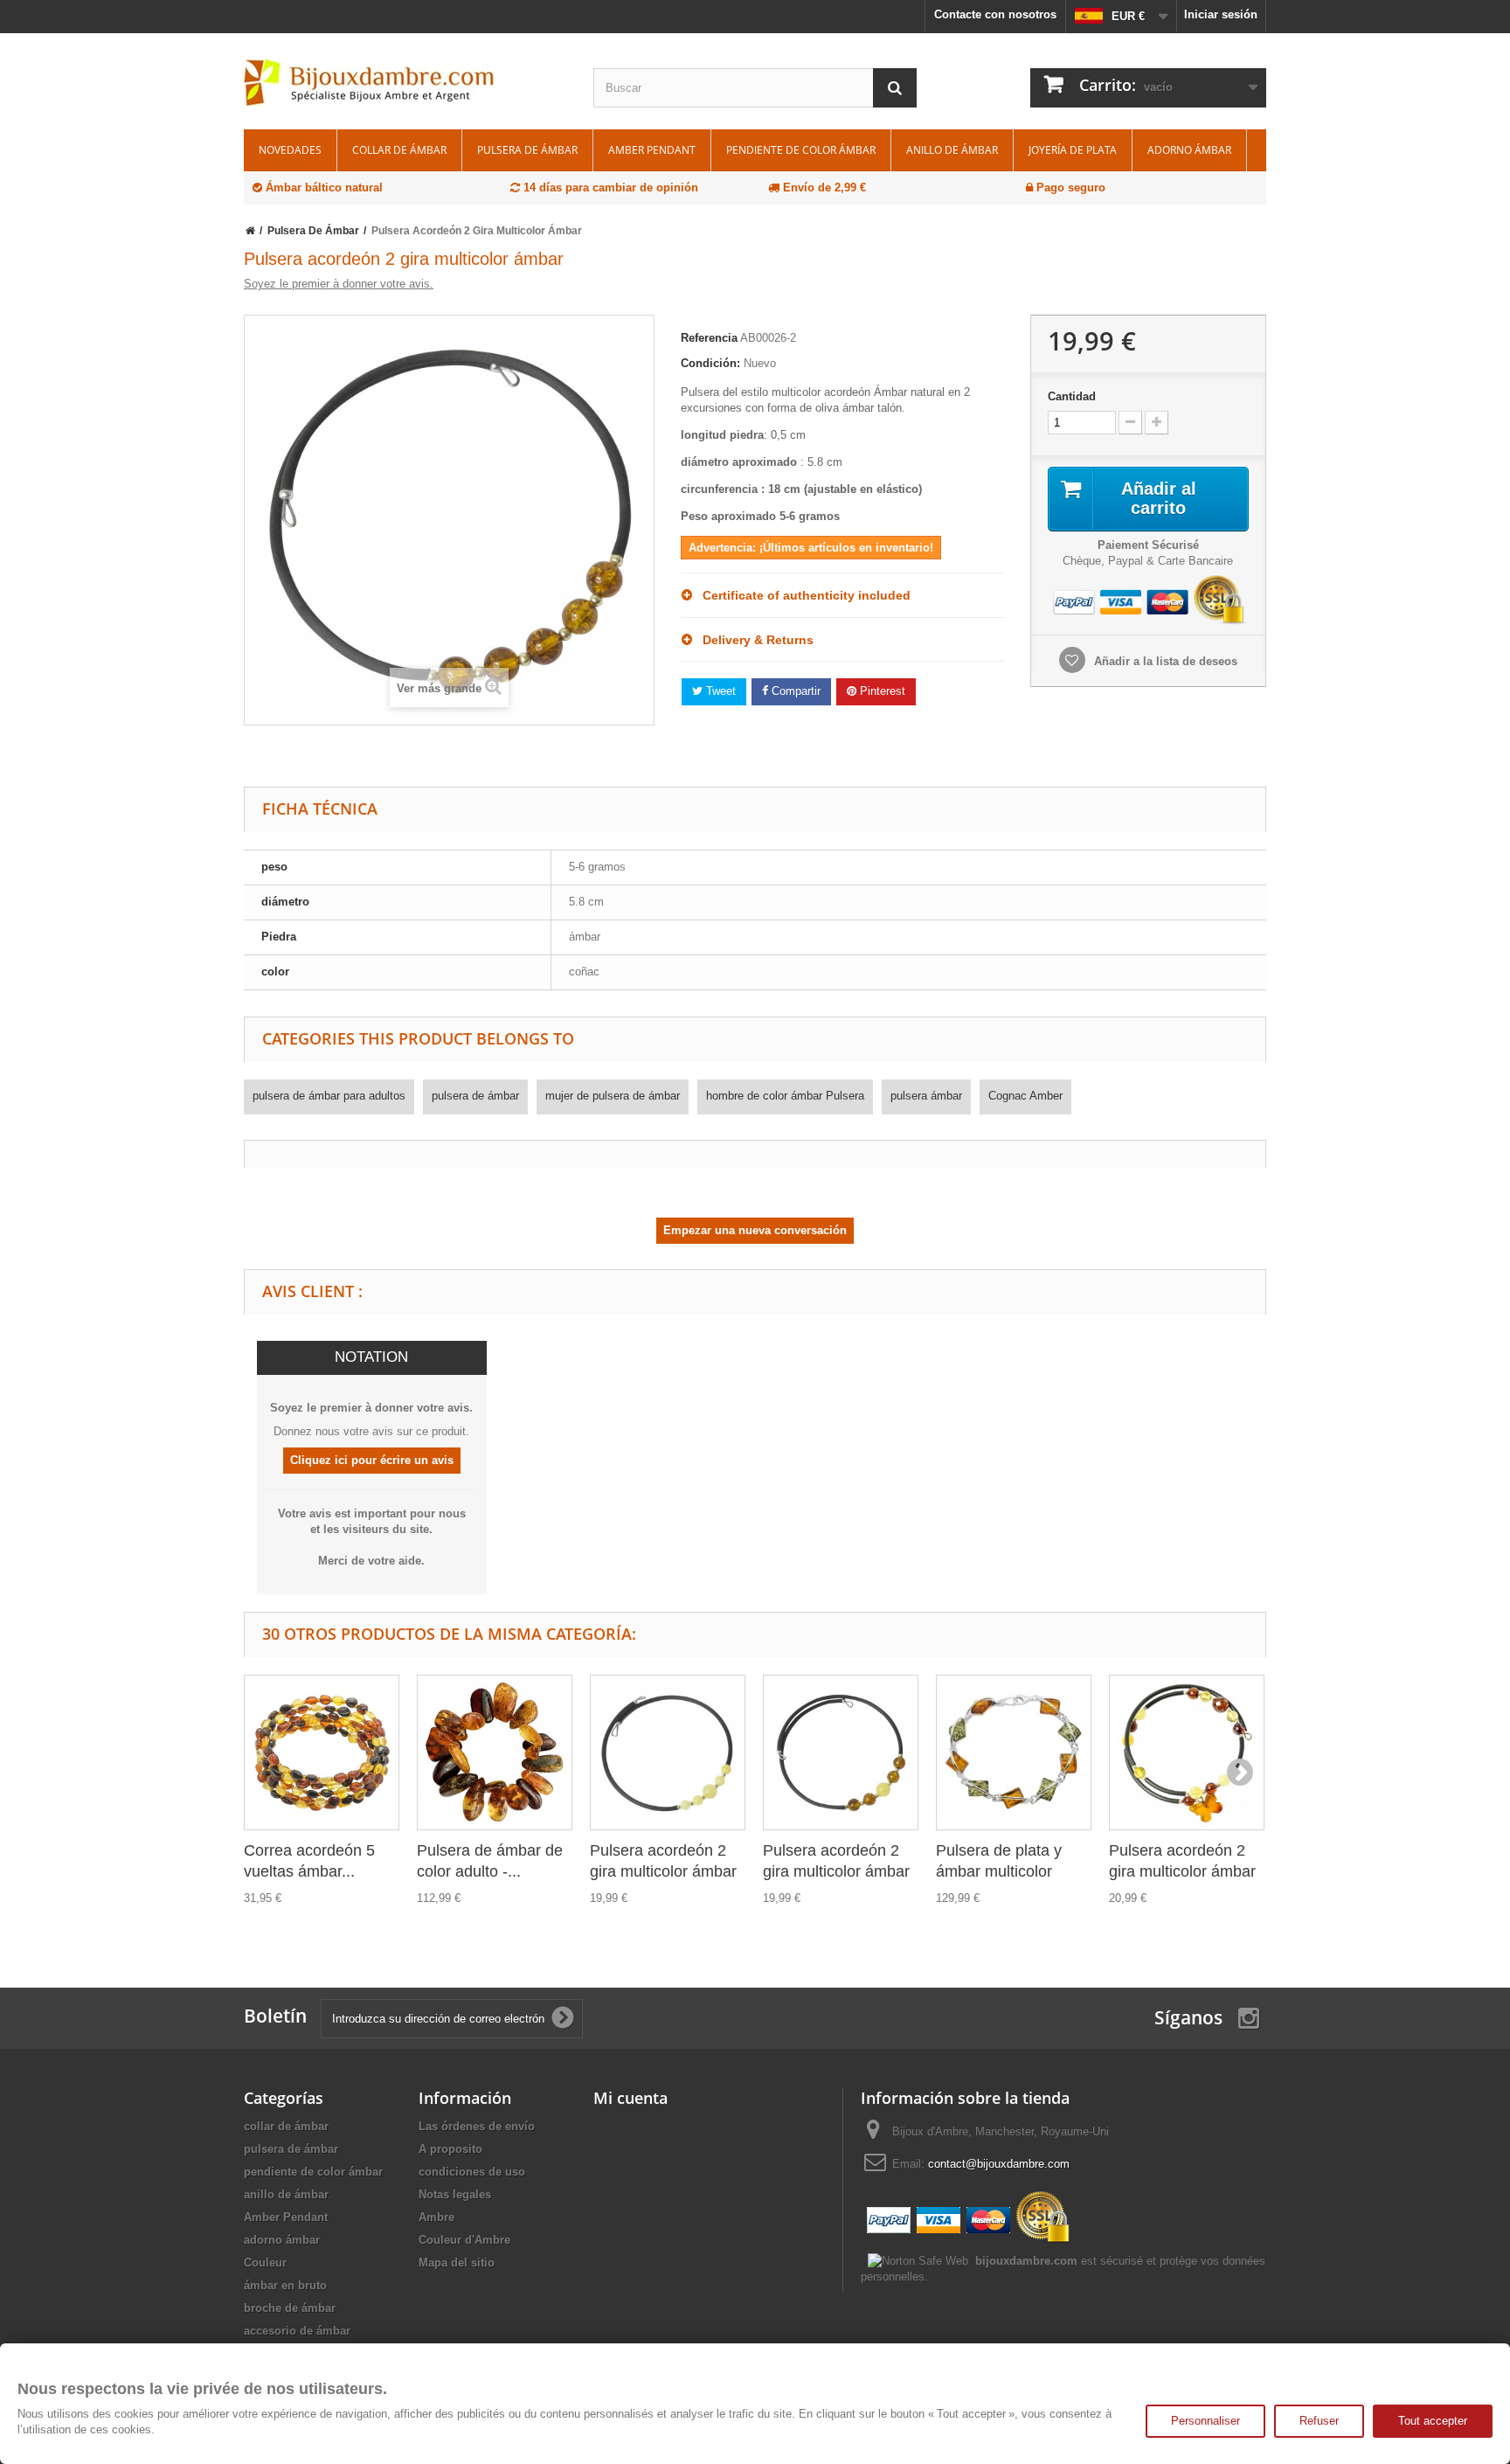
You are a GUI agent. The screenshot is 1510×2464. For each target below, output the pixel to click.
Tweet (719, 691)
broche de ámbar (290, 2308)
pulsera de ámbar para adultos (329, 1096)
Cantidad (1072, 396)
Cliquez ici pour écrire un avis (372, 1460)
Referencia (709, 338)
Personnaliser (1205, 2421)
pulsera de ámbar (527, 150)
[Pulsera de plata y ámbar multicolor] (1014, 1753)
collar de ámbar (399, 150)
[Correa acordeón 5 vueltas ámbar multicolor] (322, 1753)
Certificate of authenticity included (801, 595)
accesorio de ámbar (297, 2331)
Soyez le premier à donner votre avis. (339, 284)
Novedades (290, 150)
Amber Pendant (652, 150)
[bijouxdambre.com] (405, 83)
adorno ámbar (1189, 150)
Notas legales (455, 2194)
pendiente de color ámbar (801, 150)
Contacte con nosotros (995, 14)
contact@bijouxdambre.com (999, 2164)
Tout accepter (1433, 2421)
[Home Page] (250, 231)
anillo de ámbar (952, 150)
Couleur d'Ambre (464, 2240)
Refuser (1319, 2421)
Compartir (794, 691)
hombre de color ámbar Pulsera (785, 1096)
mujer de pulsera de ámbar (613, 1096)
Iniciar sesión (1221, 14)
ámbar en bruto (285, 2285)
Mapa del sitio (457, 2263)
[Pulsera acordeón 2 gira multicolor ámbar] (668, 1753)
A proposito (450, 2149)
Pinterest (881, 691)
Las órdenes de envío (477, 2126)
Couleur (265, 2263)
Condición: (710, 363)
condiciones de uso (472, 2172)
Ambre (436, 2217)
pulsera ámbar (926, 1096)
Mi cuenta (630, 2098)
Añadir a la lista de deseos (1164, 661)
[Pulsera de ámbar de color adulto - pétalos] (495, 1753)
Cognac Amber (1025, 1096)
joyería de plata (1073, 150)
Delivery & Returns (753, 640)
